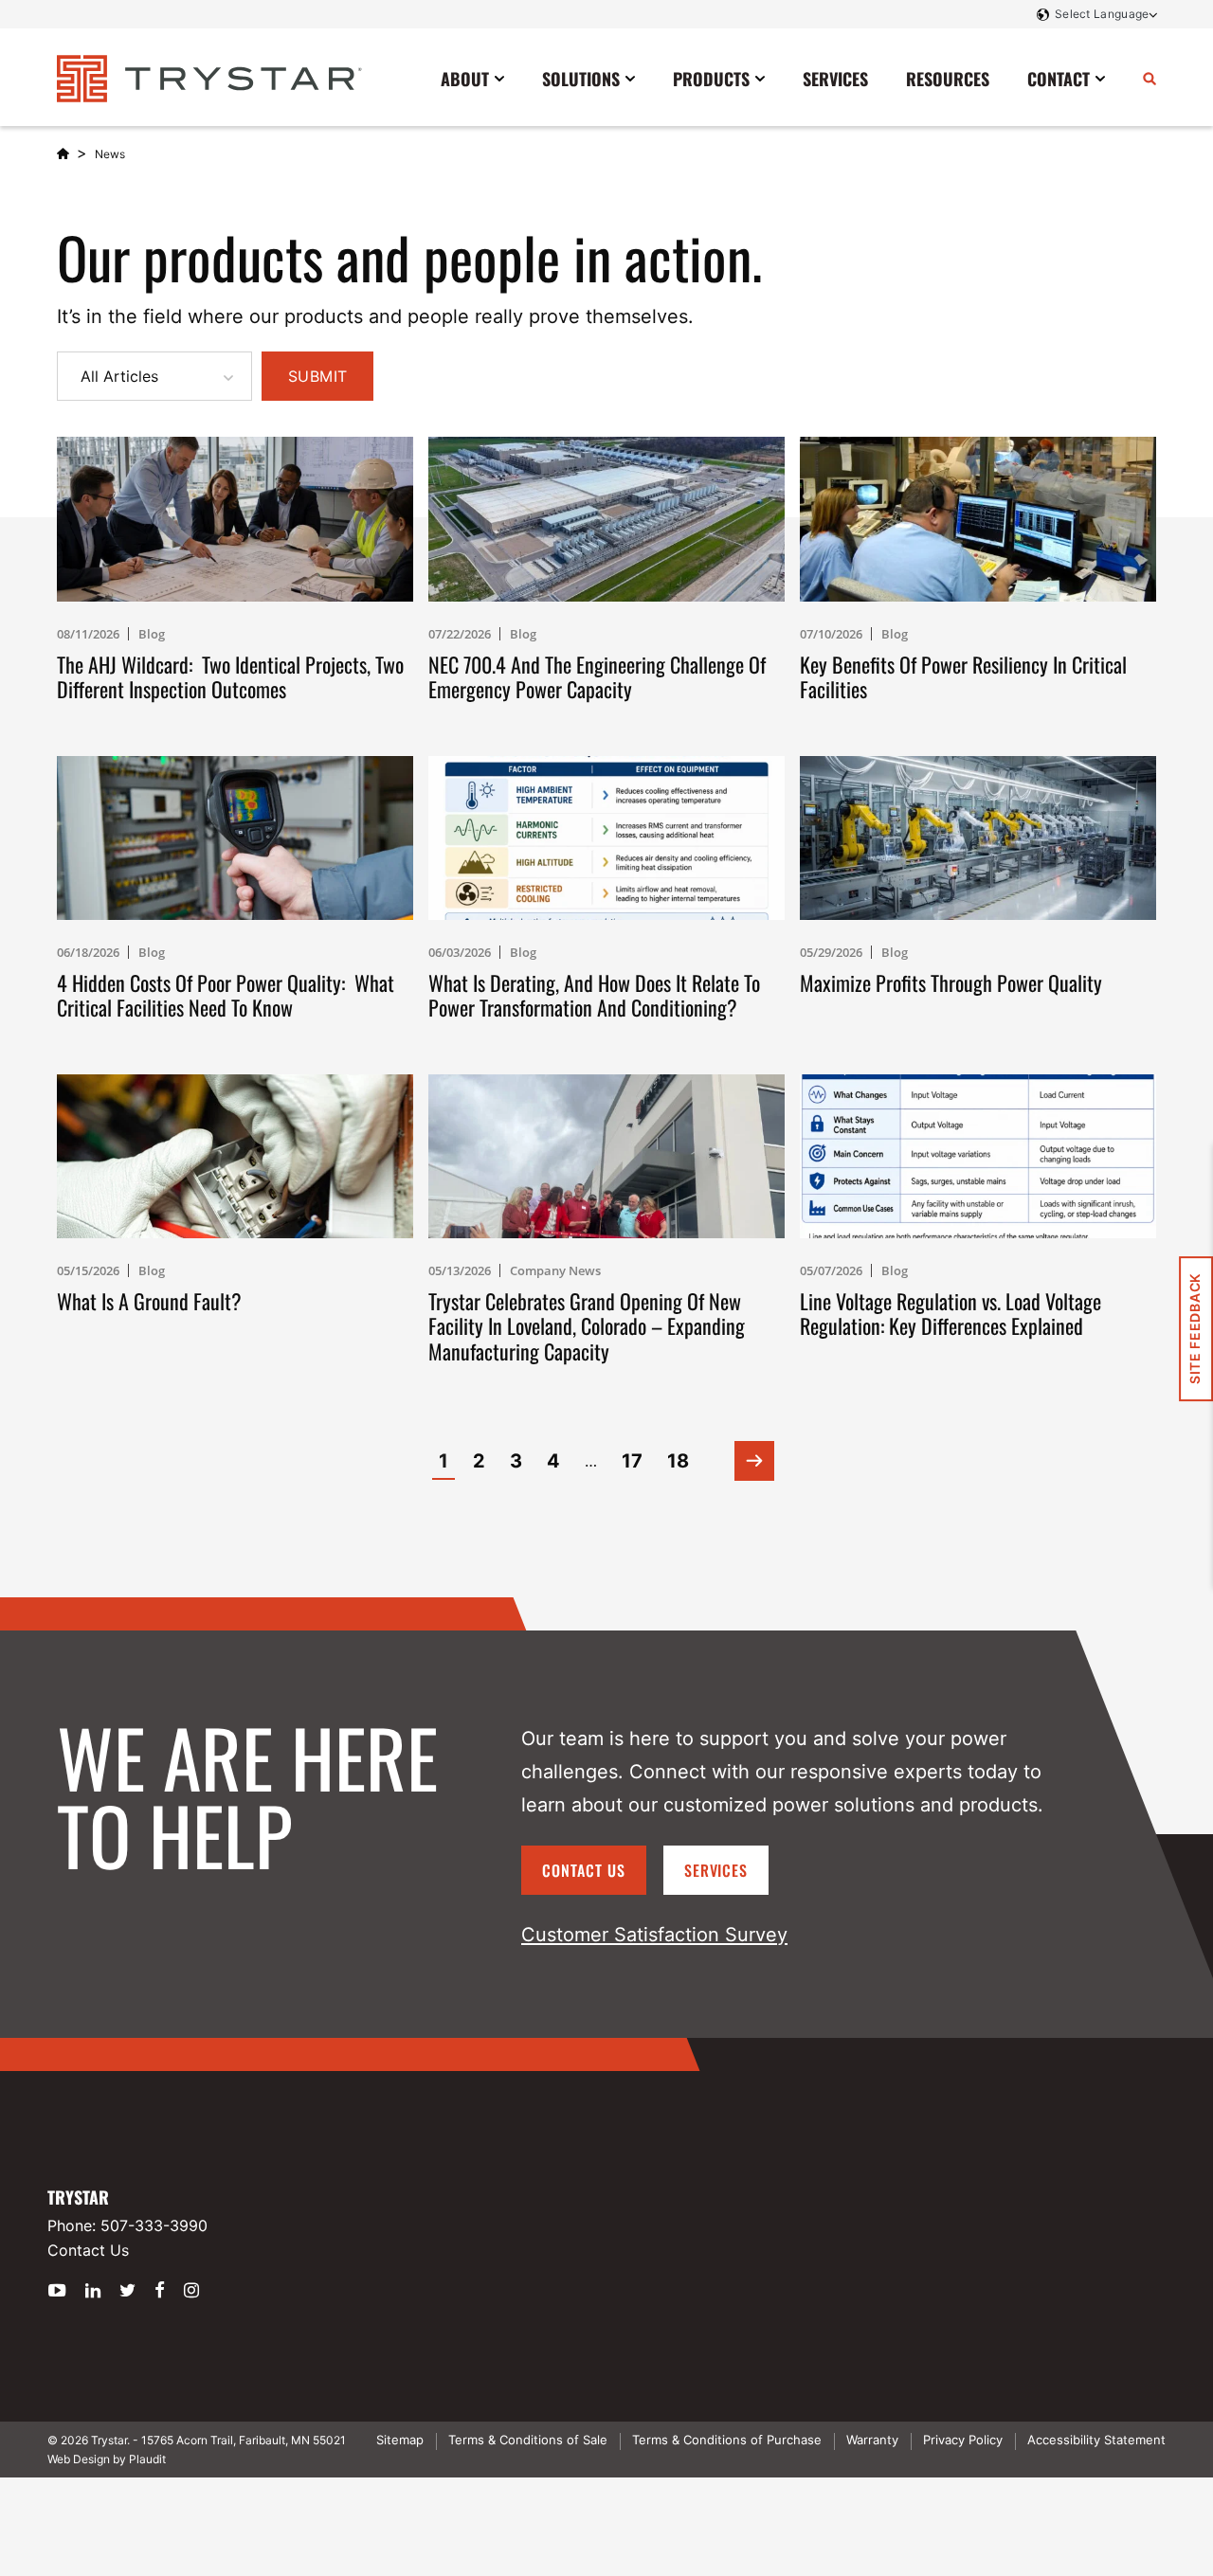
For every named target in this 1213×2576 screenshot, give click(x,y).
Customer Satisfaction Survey (654, 1935)
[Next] (754, 1461)
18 (678, 1461)
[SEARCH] (1150, 78)
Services (716, 1870)
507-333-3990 (154, 2225)
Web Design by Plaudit (107, 2459)
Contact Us (584, 1870)
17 (632, 1461)
